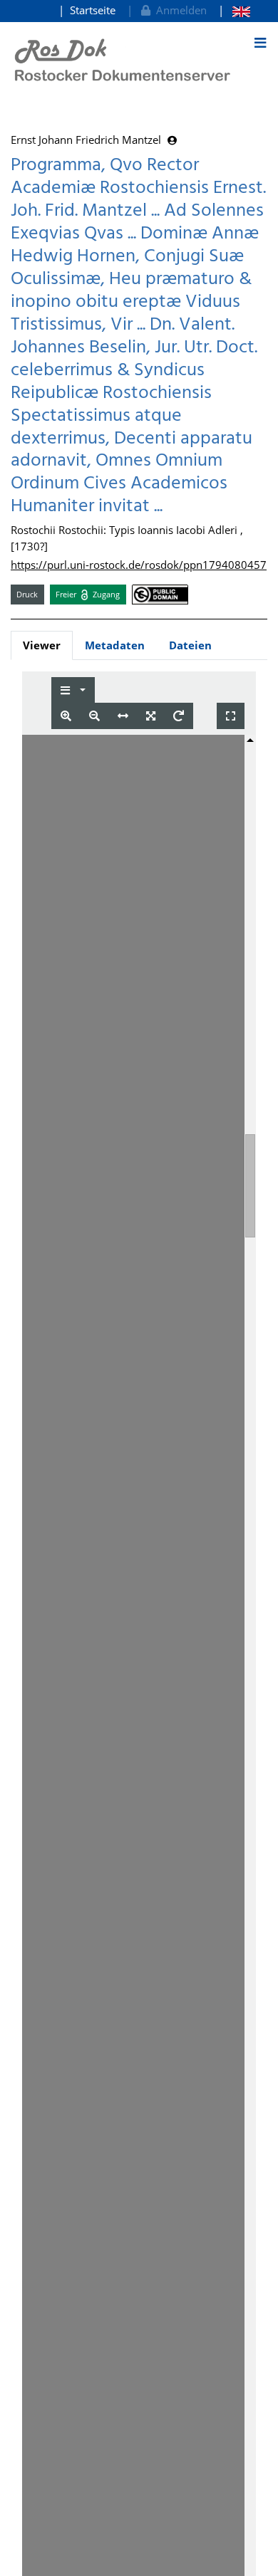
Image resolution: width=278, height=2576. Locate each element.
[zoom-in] (66, 716)
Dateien (190, 645)
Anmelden (179, 10)
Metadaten (115, 645)
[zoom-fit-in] (151, 716)
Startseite (93, 10)
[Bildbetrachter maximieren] (231, 716)
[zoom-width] (123, 716)
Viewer (42, 645)
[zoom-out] (94, 716)
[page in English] (234, 10)
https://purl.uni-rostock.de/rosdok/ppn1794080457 (139, 565)
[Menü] (260, 43)
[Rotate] (179, 716)
